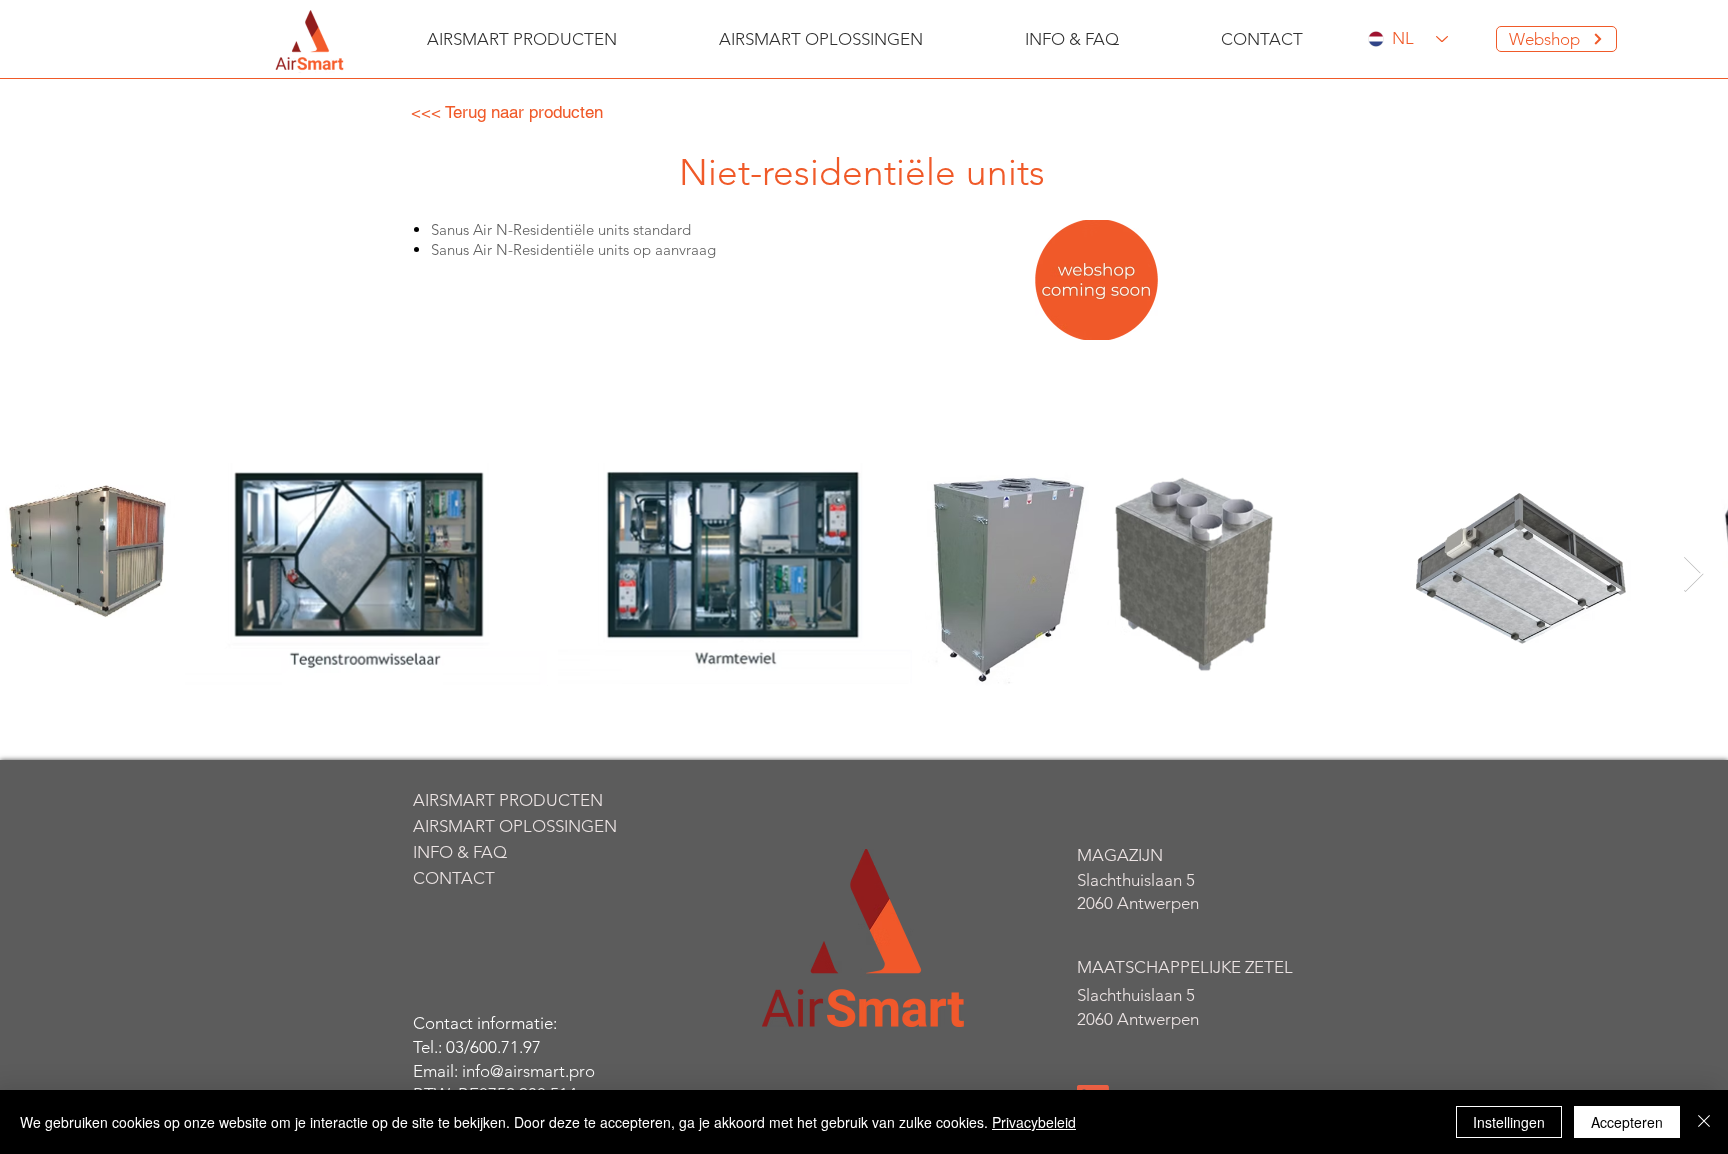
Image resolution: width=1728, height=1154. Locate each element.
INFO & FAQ (460, 852)
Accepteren (1627, 1122)
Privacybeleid (1034, 1122)
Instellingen (1509, 1122)
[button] (521, 39)
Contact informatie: (485, 1023)
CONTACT (454, 878)
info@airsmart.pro (528, 1071)
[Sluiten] (1704, 1122)
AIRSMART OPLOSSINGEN (508, 826)
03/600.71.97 (493, 1047)
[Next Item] (1693, 574)
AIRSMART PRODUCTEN (508, 800)
